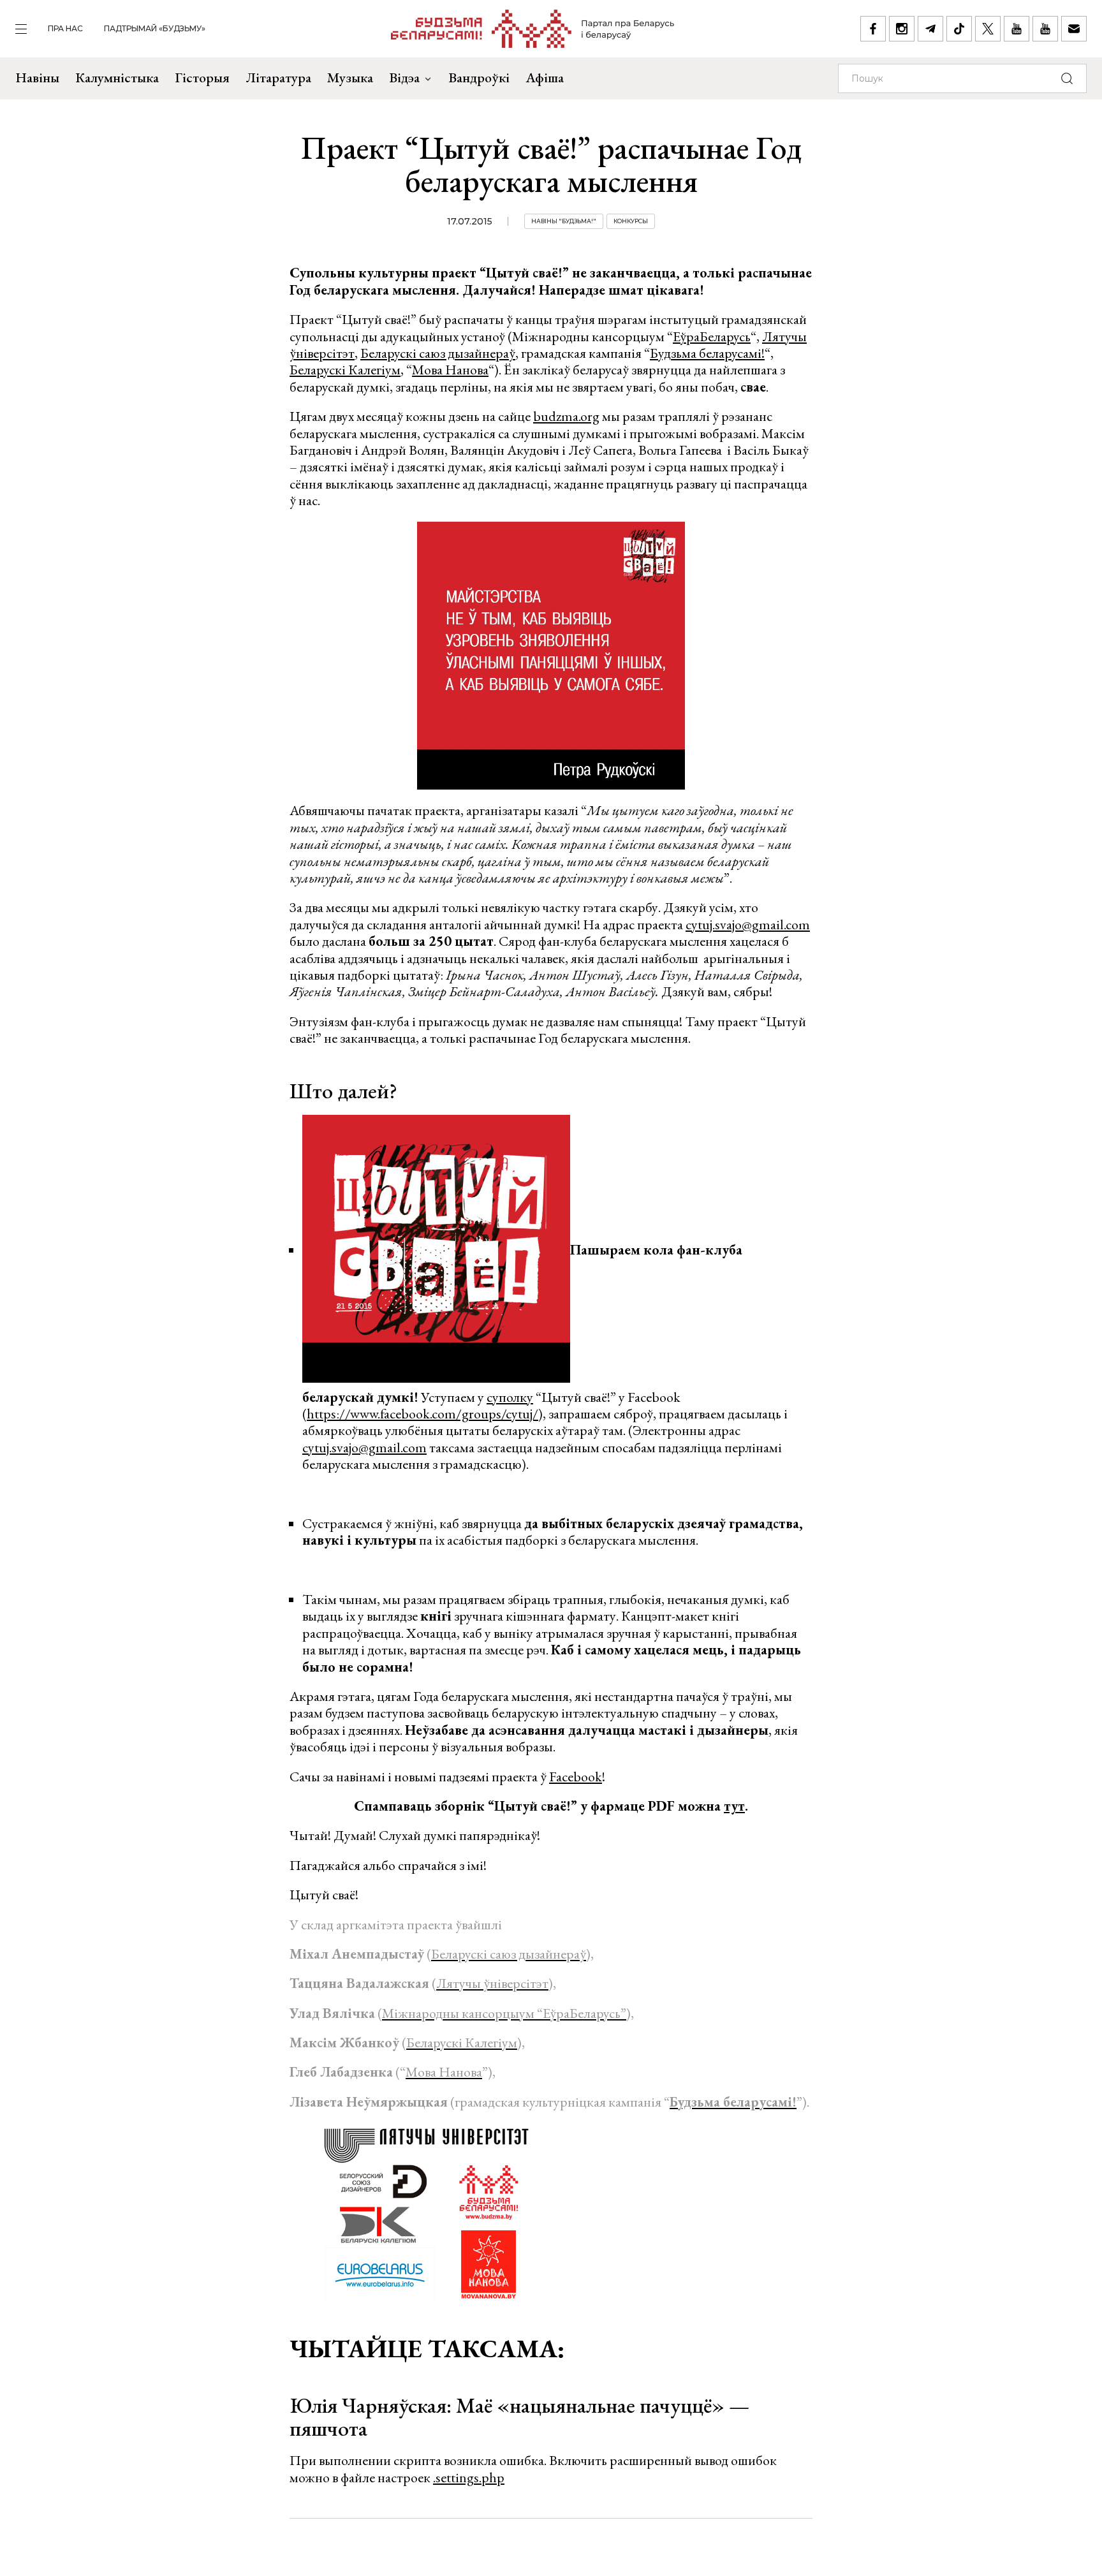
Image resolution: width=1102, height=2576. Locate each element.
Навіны (37, 77)
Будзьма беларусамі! (707, 353)
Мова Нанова (450, 370)
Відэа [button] (404, 77)
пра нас (65, 28)
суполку (510, 1397)
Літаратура (278, 77)
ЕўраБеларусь (712, 336)
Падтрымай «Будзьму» (155, 28)
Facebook (576, 1777)
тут (734, 1806)
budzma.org (566, 416)
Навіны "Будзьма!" (564, 221)
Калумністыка (117, 77)
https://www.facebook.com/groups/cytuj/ (422, 1414)
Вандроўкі (479, 77)
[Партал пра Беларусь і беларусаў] (533, 29)
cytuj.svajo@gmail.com (748, 924)
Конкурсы (631, 221)
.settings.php (469, 2477)
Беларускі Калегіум (345, 370)
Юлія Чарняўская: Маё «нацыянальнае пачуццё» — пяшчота (519, 2417)
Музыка (350, 77)
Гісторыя (202, 77)
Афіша (545, 77)
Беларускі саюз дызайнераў (438, 353)
